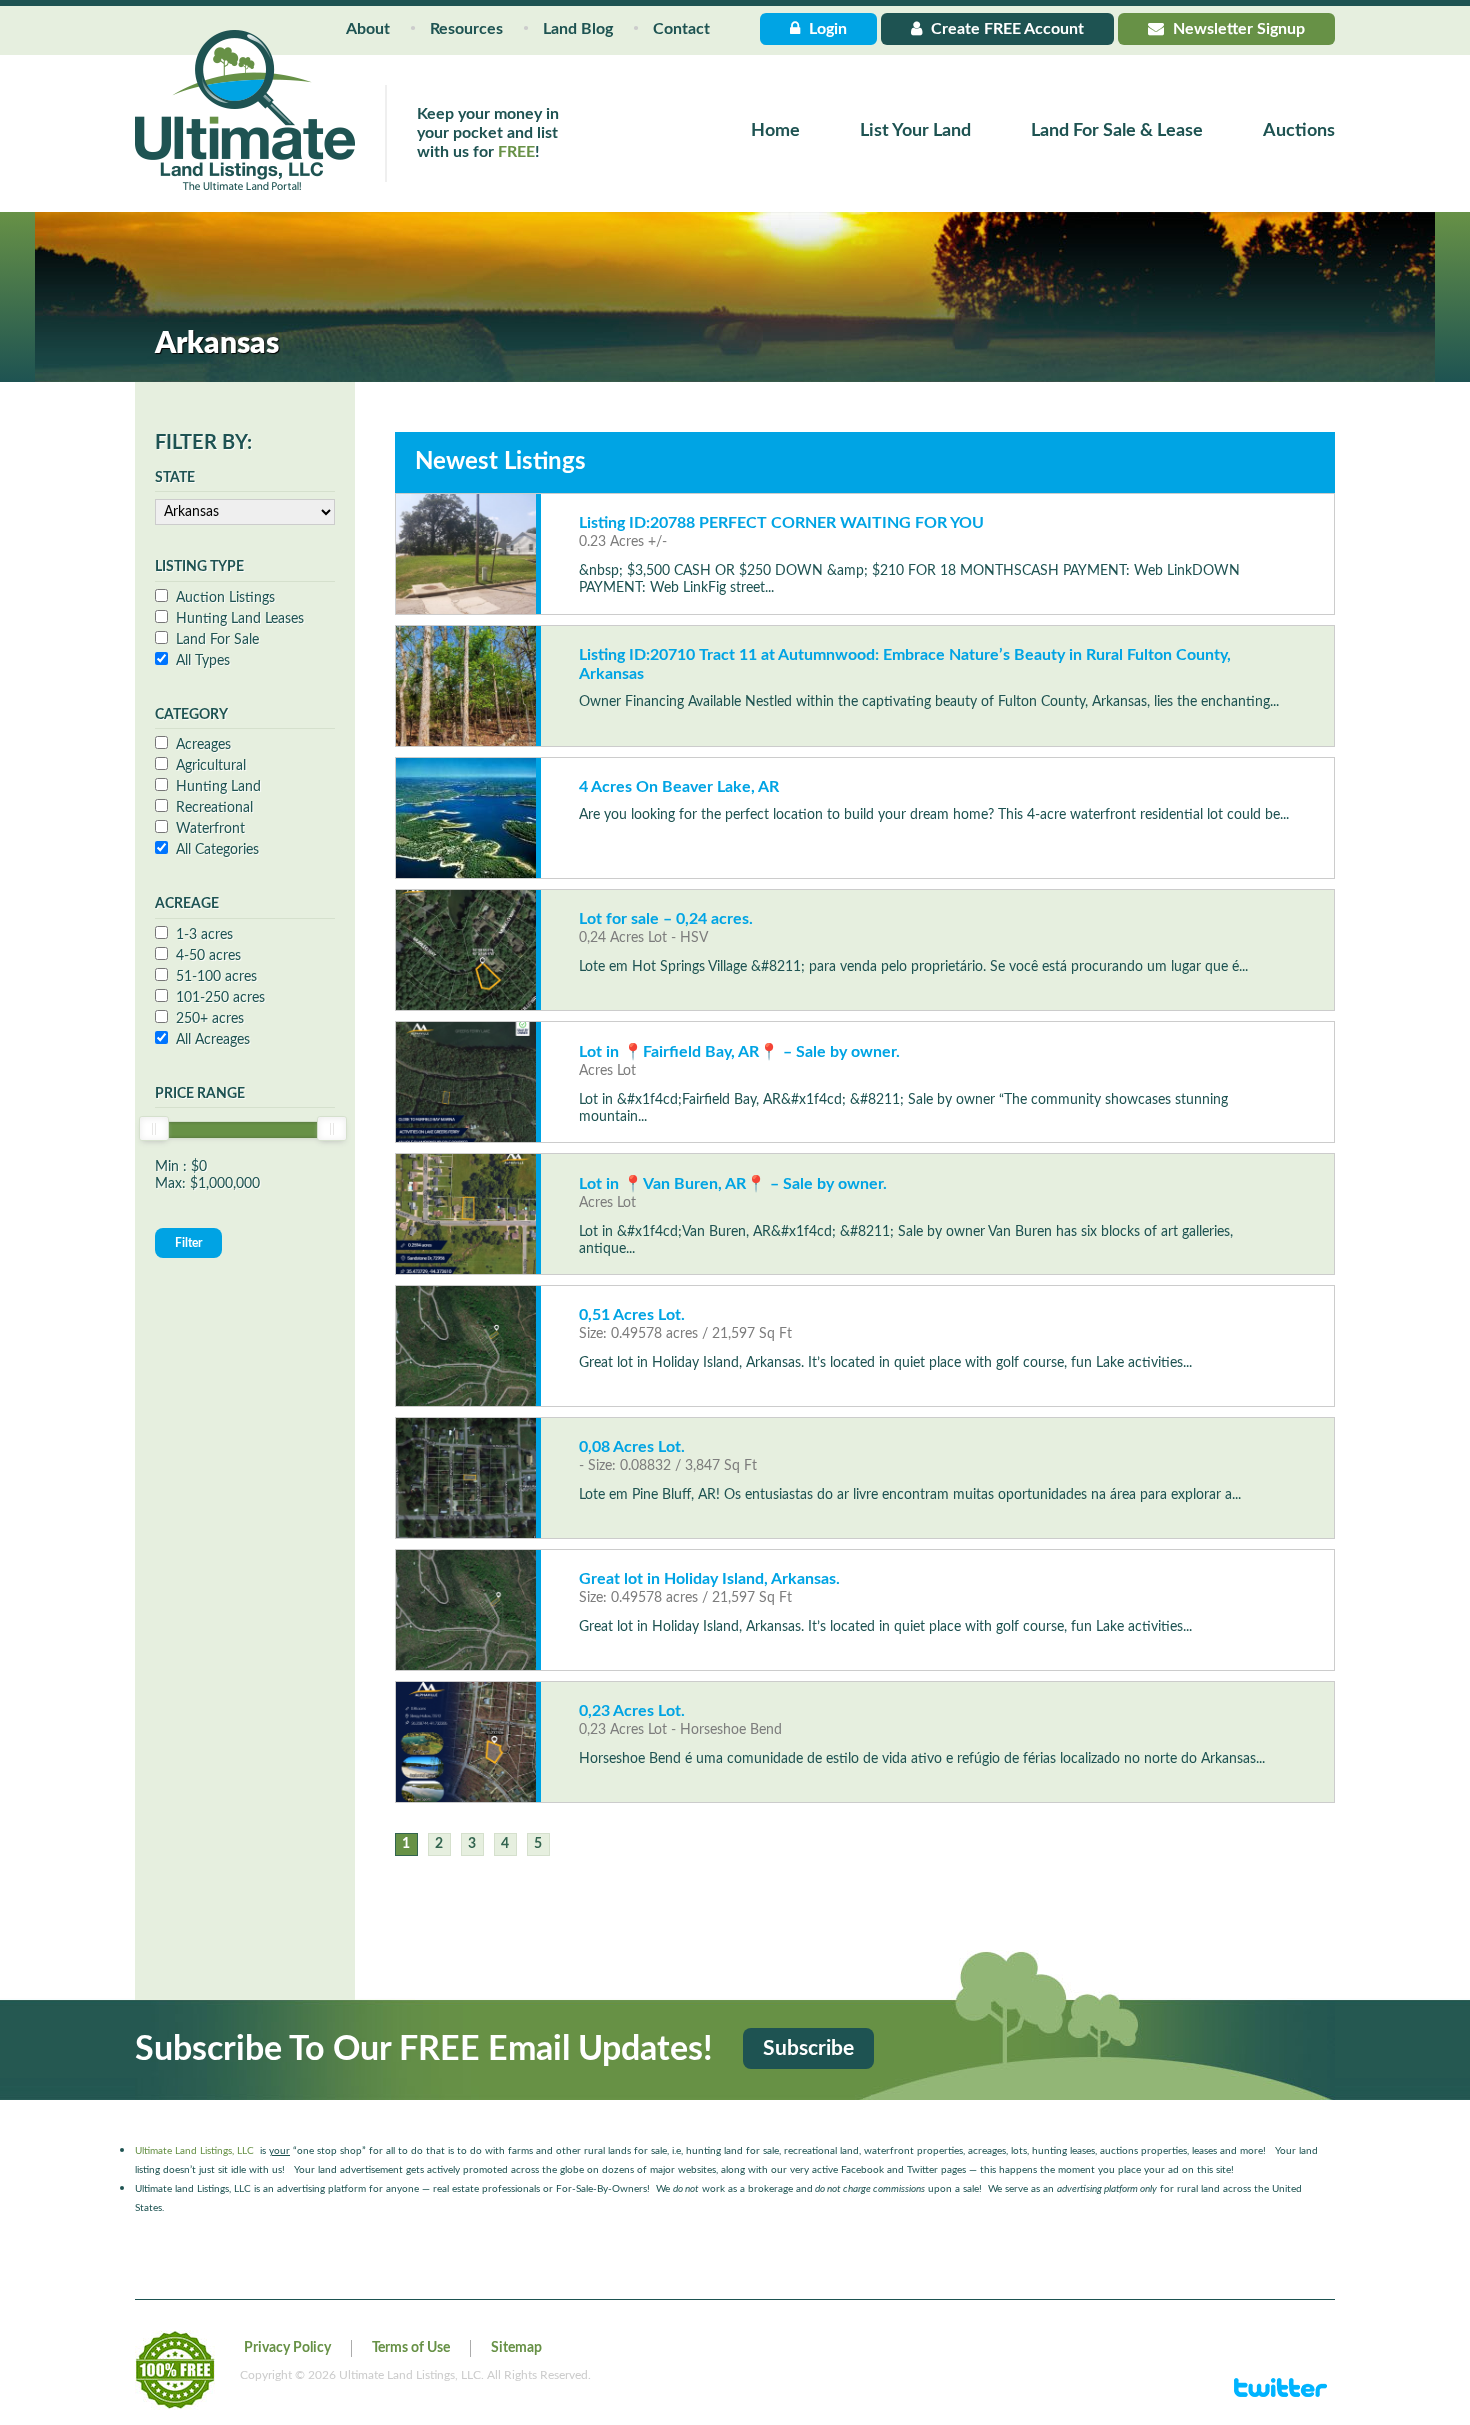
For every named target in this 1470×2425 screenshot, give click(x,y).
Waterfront (210, 829)
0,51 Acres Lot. (632, 1315)
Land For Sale (217, 640)
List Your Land (915, 131)
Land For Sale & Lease (1117, 131)
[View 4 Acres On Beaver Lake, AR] (466, 818)
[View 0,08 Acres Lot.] (466, 1478)
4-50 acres (208, 956)
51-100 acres (216, 977)
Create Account (1005, 29)
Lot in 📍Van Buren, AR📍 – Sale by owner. (733, 1184)
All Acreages (213, 1040)
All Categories (217, 850)
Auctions (1299, 131)
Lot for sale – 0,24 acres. (666, 919)
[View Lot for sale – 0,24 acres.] (466, 950)
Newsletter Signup (1237, 29)
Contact (681, 29)
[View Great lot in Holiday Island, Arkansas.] (466, 1610)
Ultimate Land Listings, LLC (194, 2151)
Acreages (203, 745)
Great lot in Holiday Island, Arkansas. (709, 1579)
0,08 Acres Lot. (632, 1447)
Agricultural (211, 766)
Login (826, 29)
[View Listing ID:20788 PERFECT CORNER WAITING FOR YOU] (466, 554)
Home (775, 131)
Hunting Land (218, 787)
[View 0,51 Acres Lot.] (466, 1346)
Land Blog (578, 29)
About (368, 29)
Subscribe (808, 2048)
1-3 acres (204, 935)
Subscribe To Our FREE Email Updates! (424, 2050)
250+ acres (210, 1019)
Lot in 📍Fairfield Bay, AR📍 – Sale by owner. (739, 1052)
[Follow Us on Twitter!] (1280, 2396)
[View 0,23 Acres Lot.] (466, 1742)
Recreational (214, 808)
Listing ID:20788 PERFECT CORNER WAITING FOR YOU (781, 523)
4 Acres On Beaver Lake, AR (679, 787)
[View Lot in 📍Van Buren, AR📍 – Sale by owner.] (466, 1214)
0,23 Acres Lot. (632, 1711)
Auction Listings (225, 598)
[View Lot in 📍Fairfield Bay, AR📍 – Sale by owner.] (466, 1082)
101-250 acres (220, 998)
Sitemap (516, 2348)
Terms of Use (411, 2348)
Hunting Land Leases (240, 619)
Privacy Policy (287, 2348)
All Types (203, 661)
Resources (466, 29)
